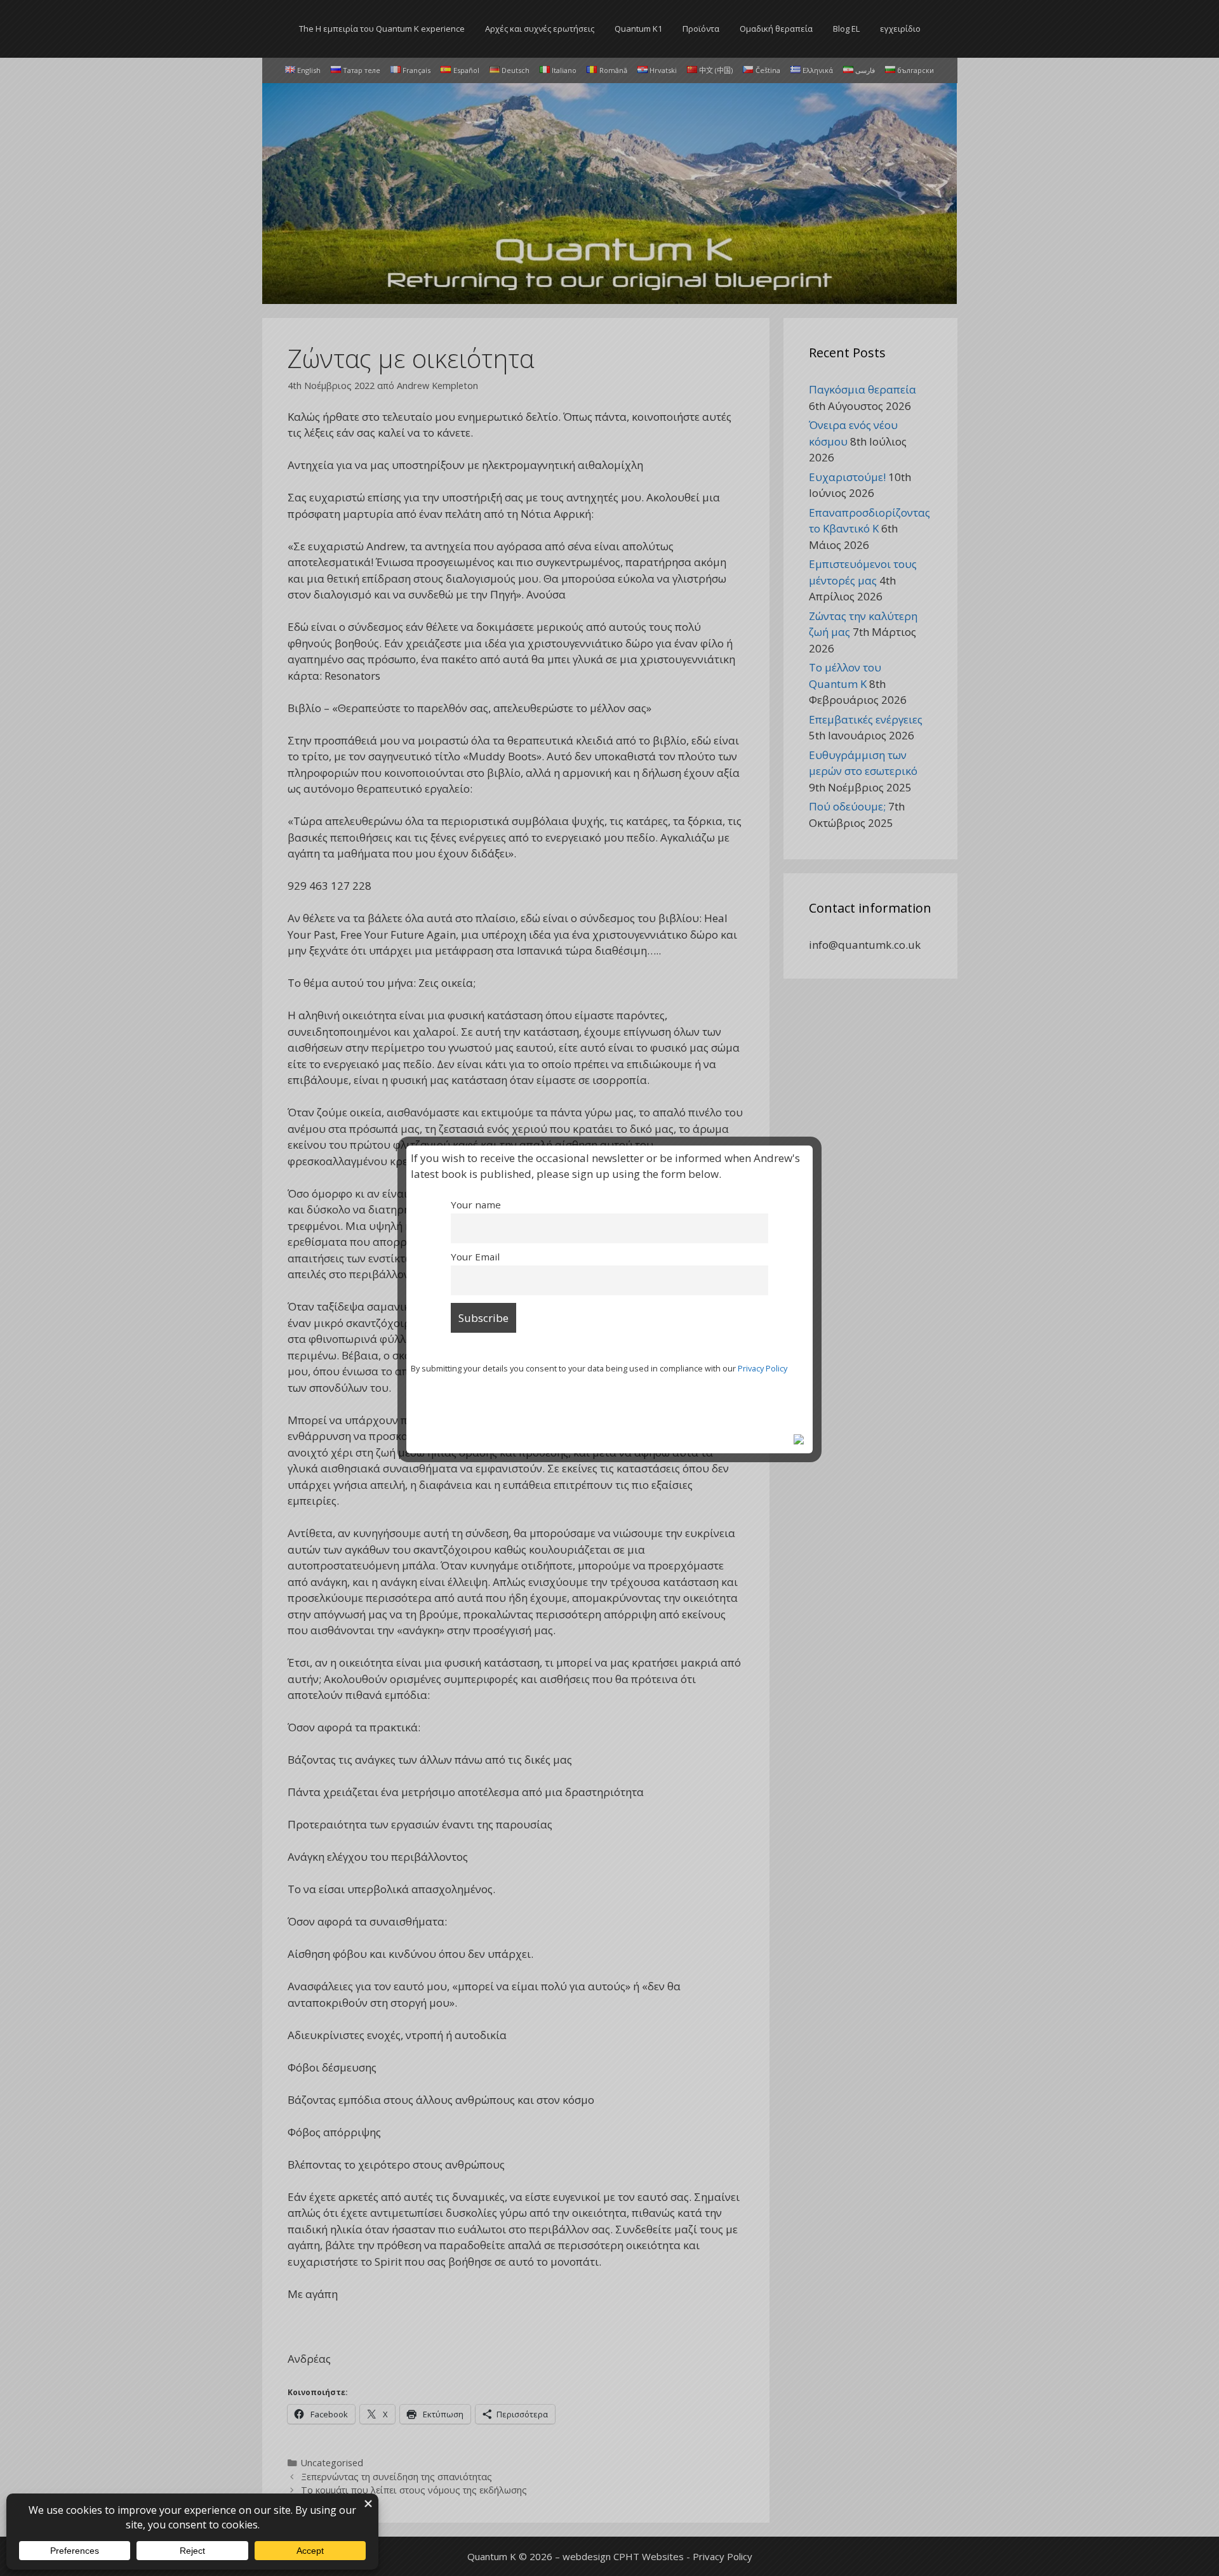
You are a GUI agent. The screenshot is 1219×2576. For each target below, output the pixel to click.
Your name (476, 1205)
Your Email (475, 1257)
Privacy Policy (763, 1368)
